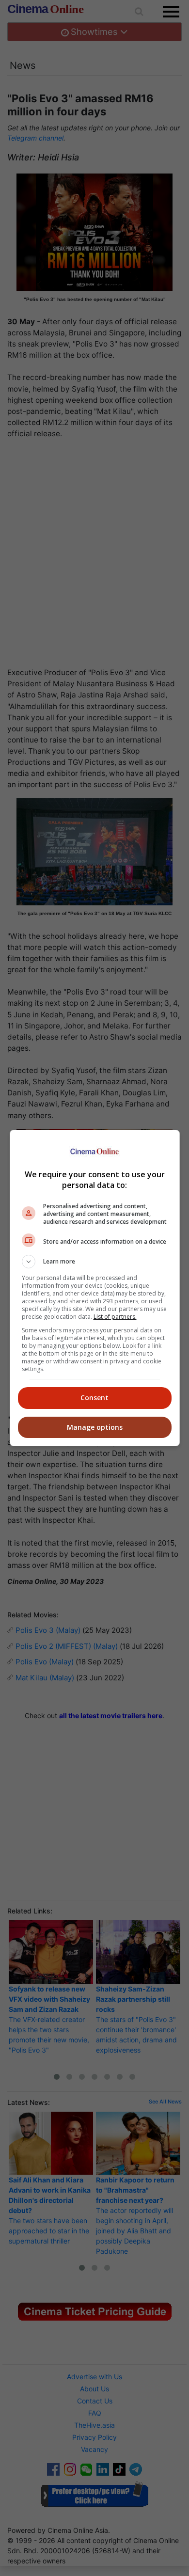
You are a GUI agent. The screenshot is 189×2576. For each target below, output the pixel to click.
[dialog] (95, 1288)
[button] (95, 1262)
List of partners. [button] (115, 1317)
